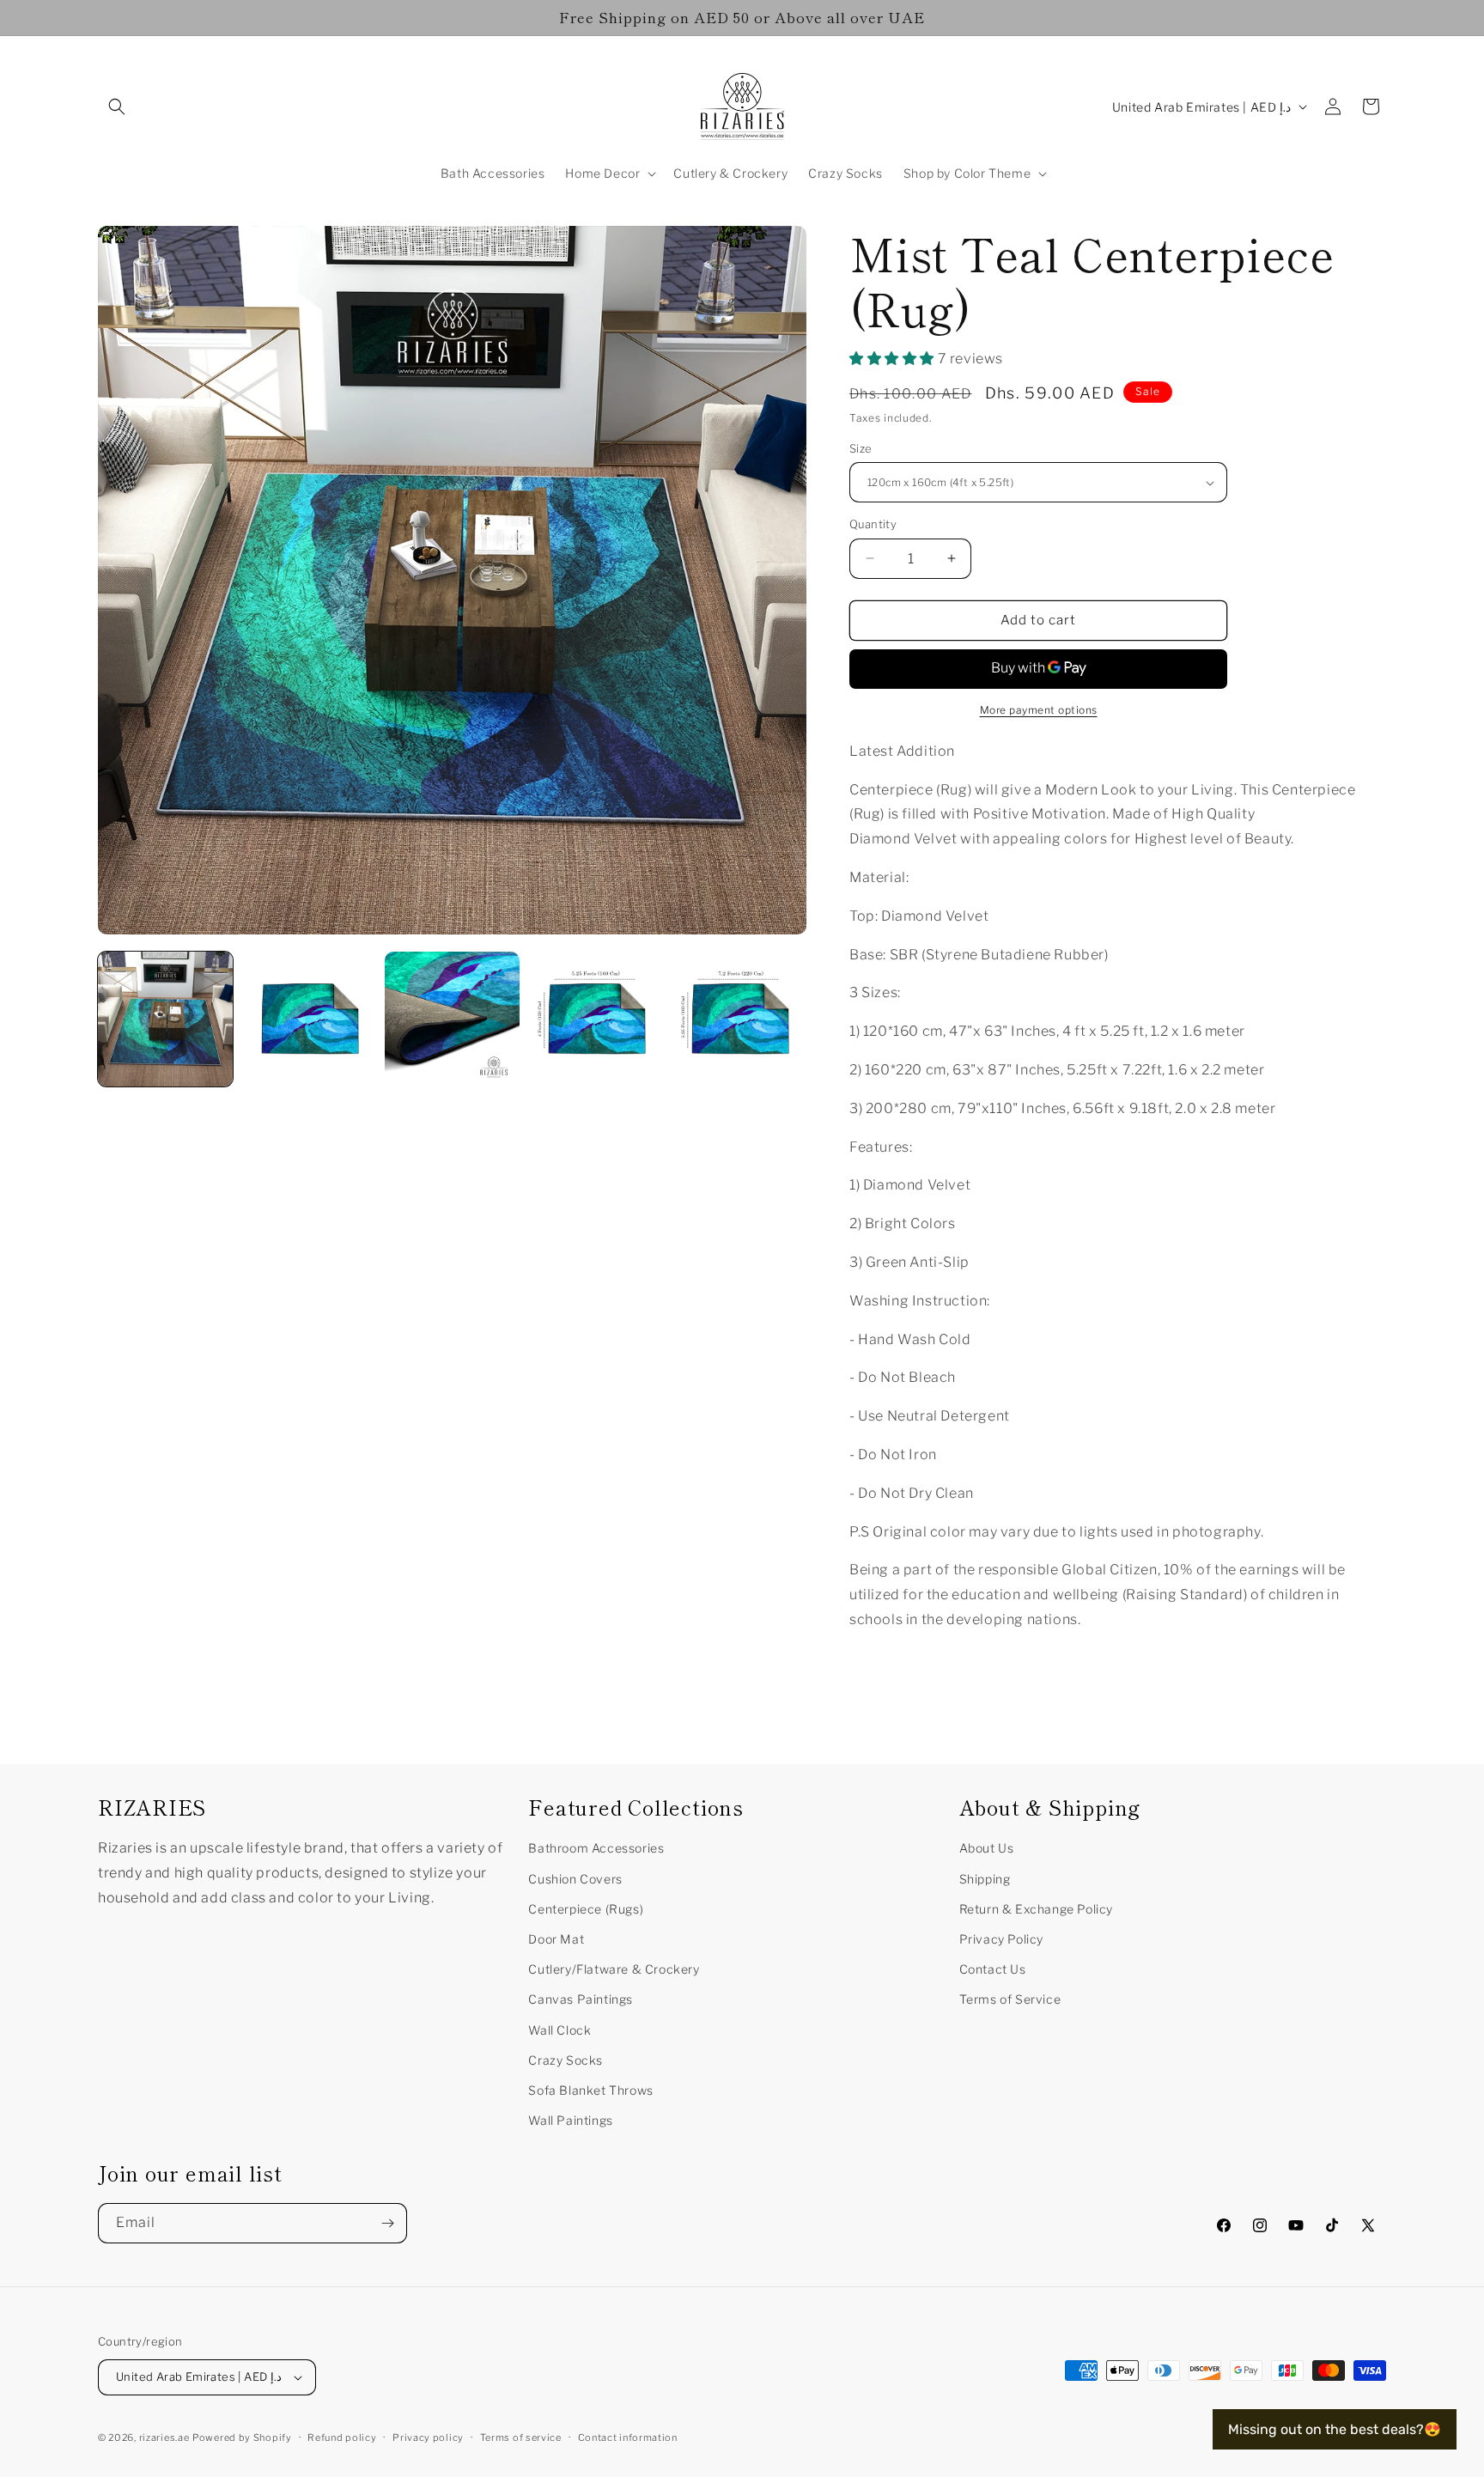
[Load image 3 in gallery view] (452, 1019)
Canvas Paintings (581, 1999)
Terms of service (521, 2437)
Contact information (628, 2437)
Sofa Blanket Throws (590, 2090)
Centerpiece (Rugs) (586, 1909)
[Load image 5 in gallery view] (739, 1019)
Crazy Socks (566, 2060)
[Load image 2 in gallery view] (309, 1019)
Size (861, 448)
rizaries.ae (164, 2437)
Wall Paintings (570, 2120)
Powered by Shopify (242, 2437)
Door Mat (556, 1939)
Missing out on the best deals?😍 (1335, 2429)
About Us (987, 1848)
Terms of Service (1010, 1999)
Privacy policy (428, 2437)
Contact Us (993, 1969)
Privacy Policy (1001, 1939)
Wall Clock (560, 2030)
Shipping (985, 1879)
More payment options (1039, 710)
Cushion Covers (575, 1879)
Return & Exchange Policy (1036, 1909)
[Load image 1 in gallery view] (165, 1019)
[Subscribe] (387, 2223)
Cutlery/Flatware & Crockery (614, 1969)
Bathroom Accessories (596, 1848)
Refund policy (342, 2437)
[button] (117, 107)
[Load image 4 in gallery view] (596, 1019)
